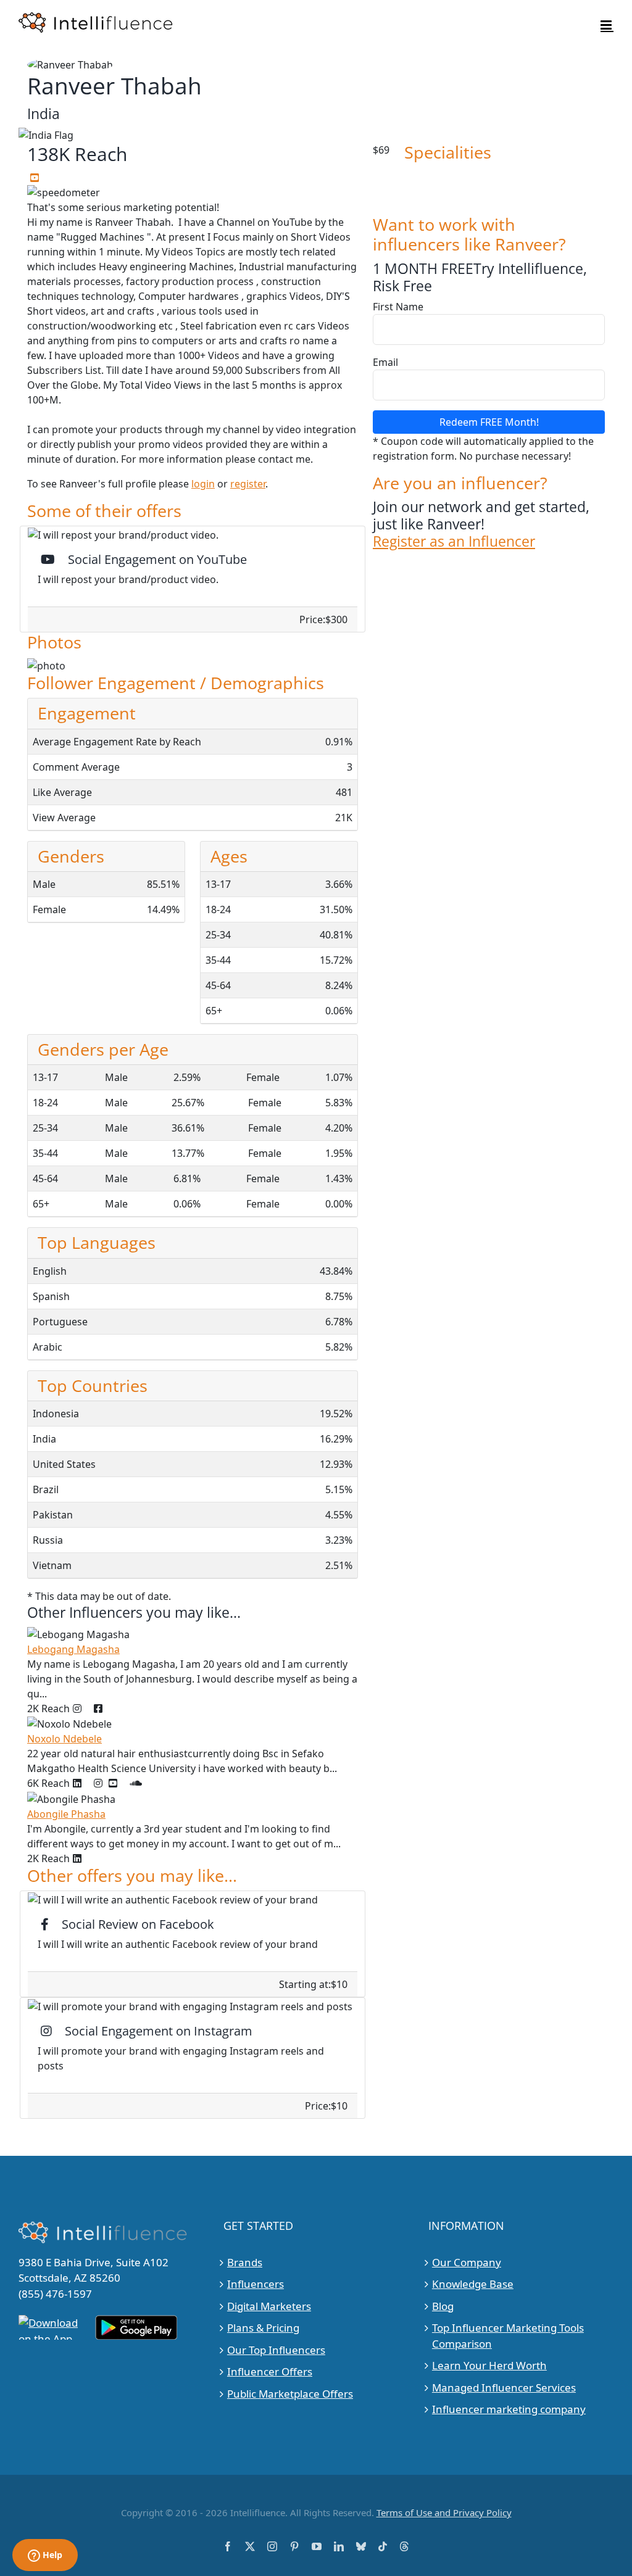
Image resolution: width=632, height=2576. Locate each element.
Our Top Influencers (276, 2350)
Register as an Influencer (454, 541)
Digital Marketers (269, 2306)
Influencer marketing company (509, 2409)
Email (385, 362)
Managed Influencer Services (504, 2388)
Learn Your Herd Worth (489, 2365)
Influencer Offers (270, 2371)
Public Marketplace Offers (290, 2394)
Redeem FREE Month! (489, 422)
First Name (398, 307)
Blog (443, 2306)
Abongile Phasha (66, 1814)
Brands (245, 2262)
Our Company (467, 2262)
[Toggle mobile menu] (607, 25)
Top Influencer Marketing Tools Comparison (508, 2336)
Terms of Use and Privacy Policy (444, 2512)
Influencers (256, 2284)
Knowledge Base (473, 2284)
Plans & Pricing (263, 2328)
